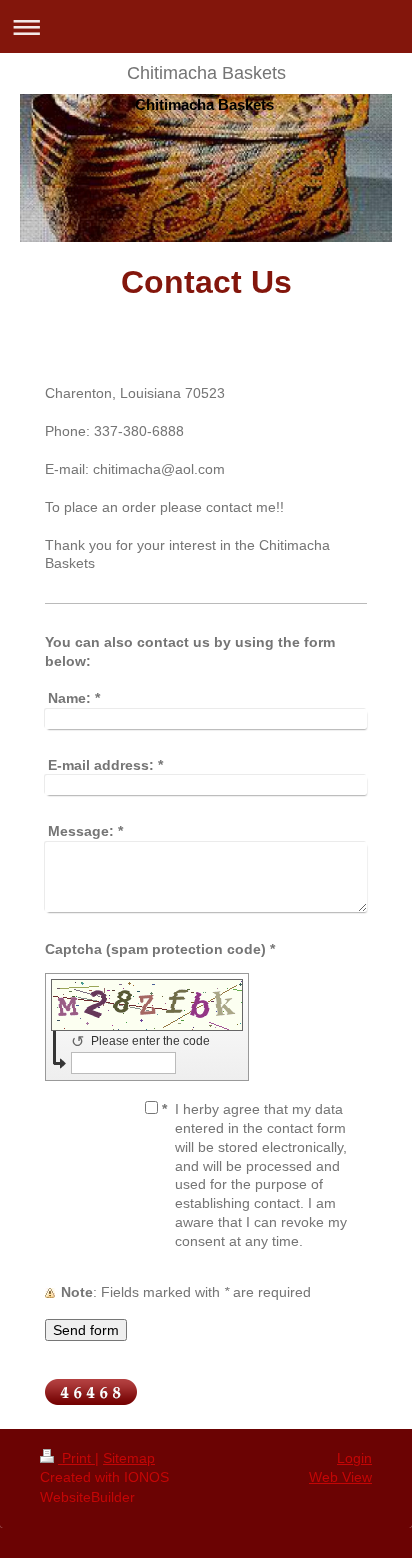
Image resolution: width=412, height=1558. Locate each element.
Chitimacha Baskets (206, 73)
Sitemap (129, 1458)
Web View (340, 1477)
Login (354, 1458)
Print (76, 1458)
